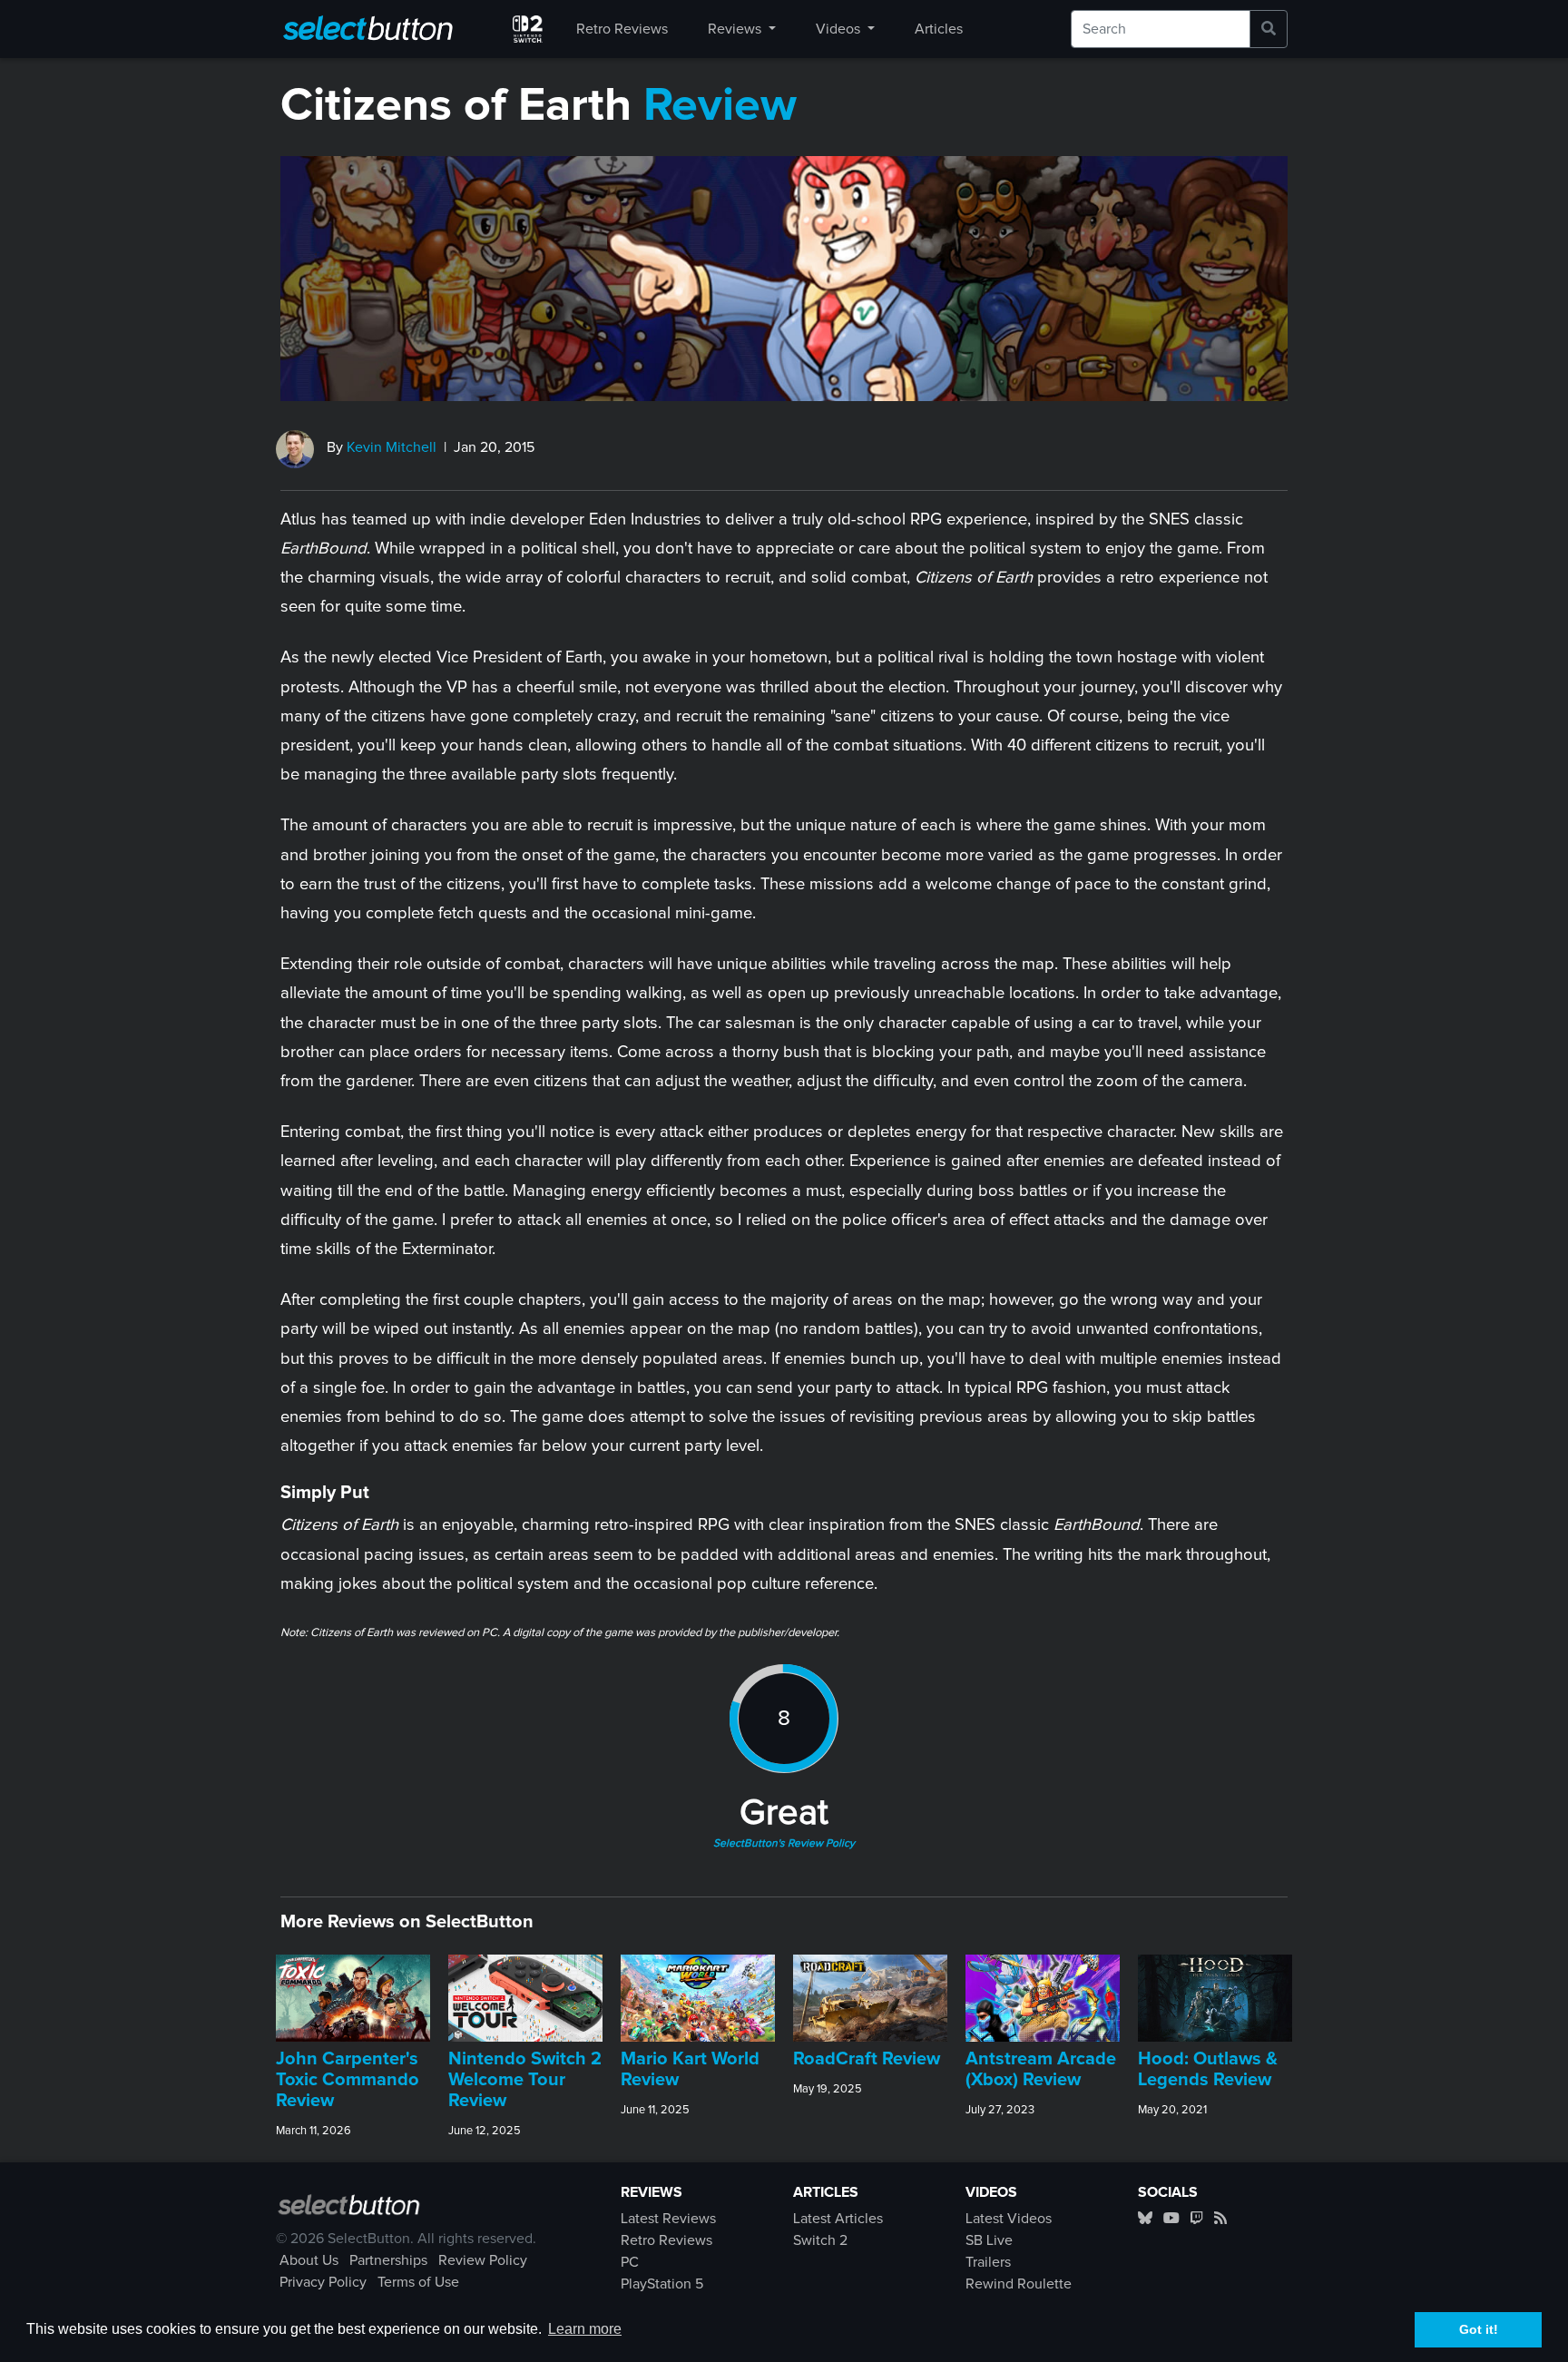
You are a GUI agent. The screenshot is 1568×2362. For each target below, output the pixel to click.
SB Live (989, 2240)
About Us (309, 2260)
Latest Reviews (668, 2219)
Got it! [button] (1479, 2329)
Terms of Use (418, 2282)
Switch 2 (820, 2240)
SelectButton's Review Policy (784, 1844)
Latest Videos (1009, 2219)
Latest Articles (838, 2219)
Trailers (988, 2262)
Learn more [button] (585, 2329)
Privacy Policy (323, 2282)
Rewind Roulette (1019, 2284)
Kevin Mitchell (392, 447)
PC (630, 2262)
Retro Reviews (622, 29)
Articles (939, 29)
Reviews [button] (736, 29)
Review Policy (483, 2260)
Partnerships (388, 2260)
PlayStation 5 (662, 2284)
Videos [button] (840, 29)
